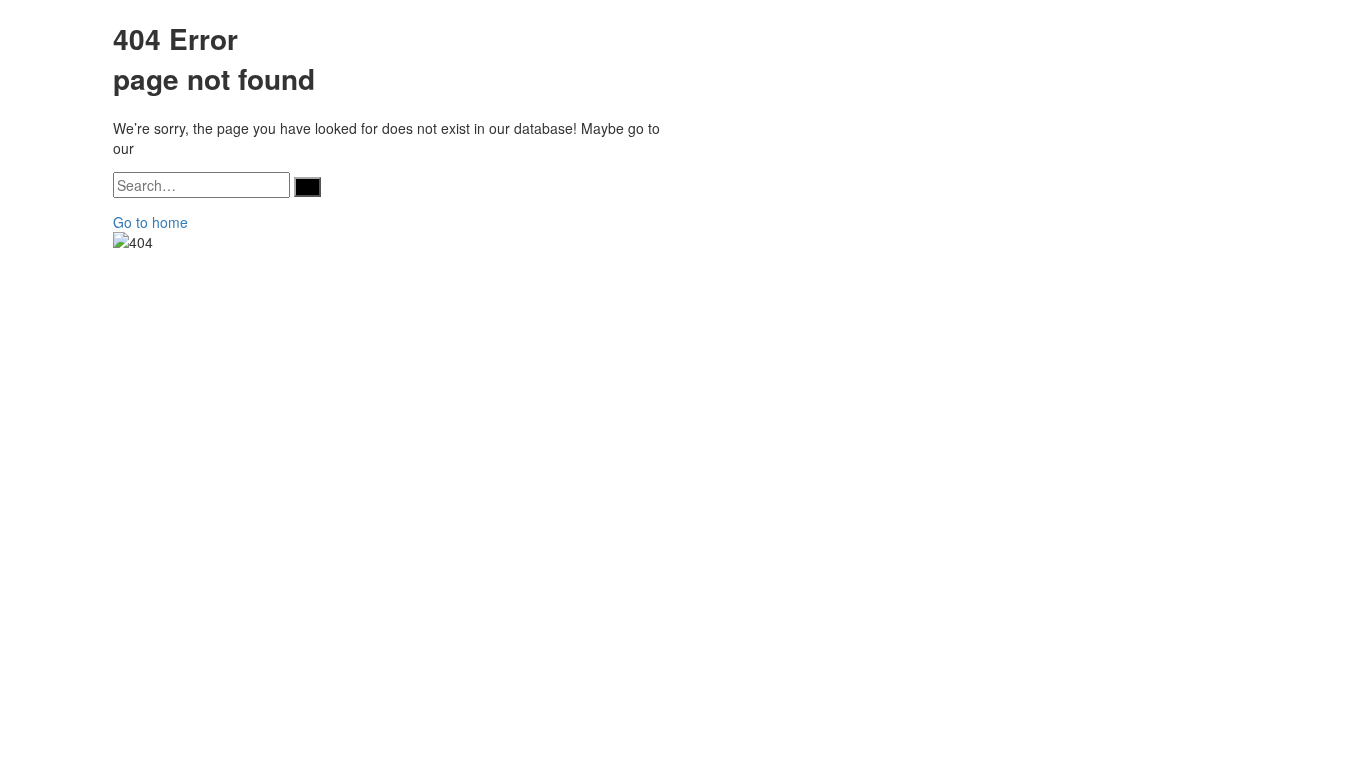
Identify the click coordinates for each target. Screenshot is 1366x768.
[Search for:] (201, 185)
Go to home (150, 222)
